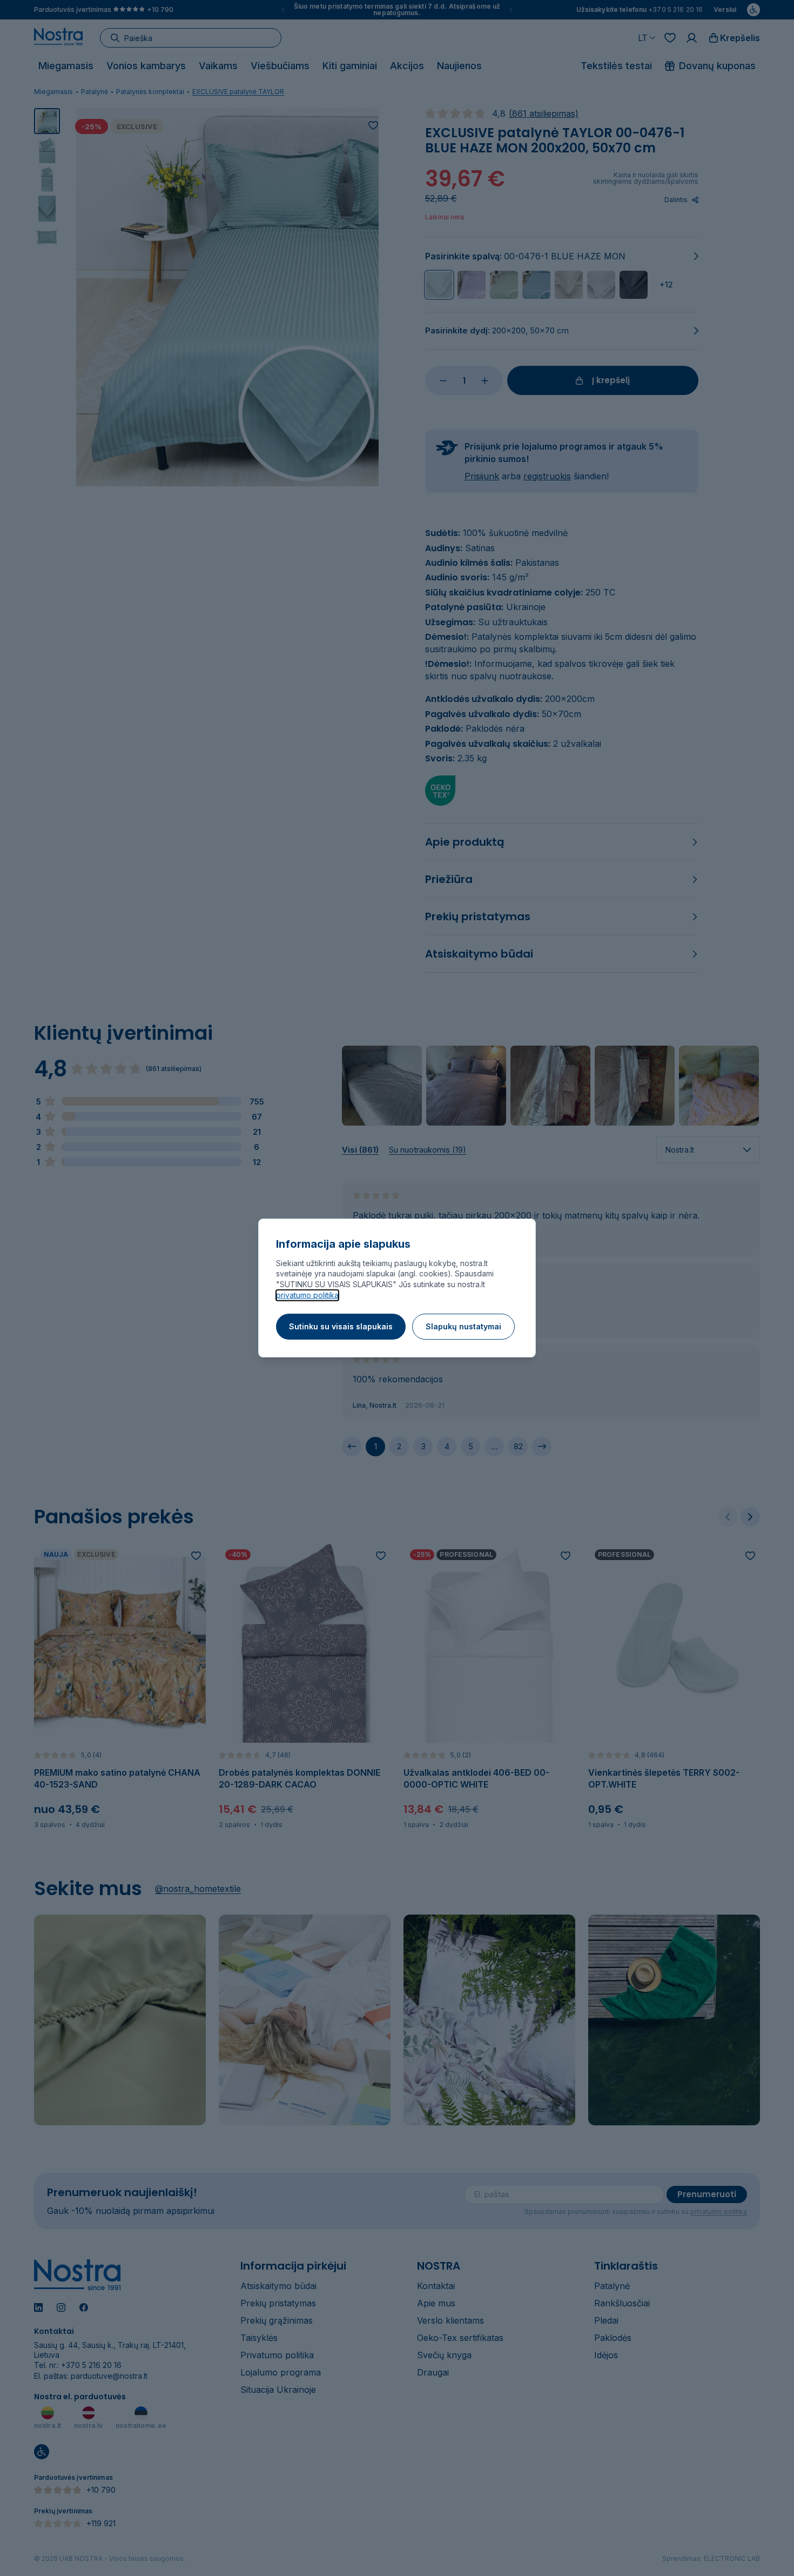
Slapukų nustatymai (463, 1326)
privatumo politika (307, 1295)
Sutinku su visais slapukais (341, 1326)
